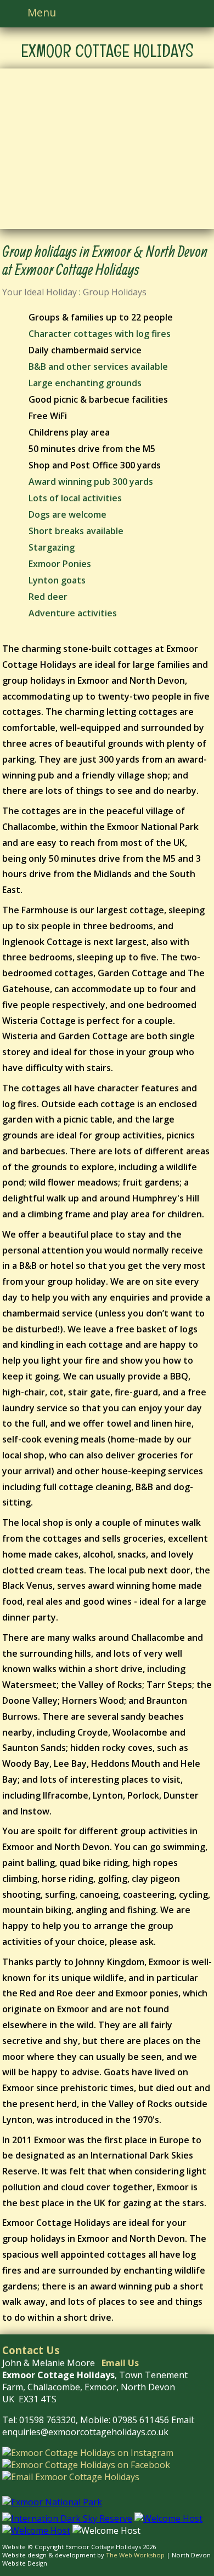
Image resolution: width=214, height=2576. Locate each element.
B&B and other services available (98, 367)
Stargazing (52, 547)
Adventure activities (73, 613)
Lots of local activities (75, 498)
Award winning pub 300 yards (91, 482)
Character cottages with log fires (100, 334)
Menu (42, 12)
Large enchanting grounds (85, 383)
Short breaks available (76, 531)
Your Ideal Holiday (40, 292)
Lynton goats (57, 580)
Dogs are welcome (67, 514)
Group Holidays (115, 292)
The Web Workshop (135, 2555)
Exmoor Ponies (60, 564)
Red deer (48, 597)
